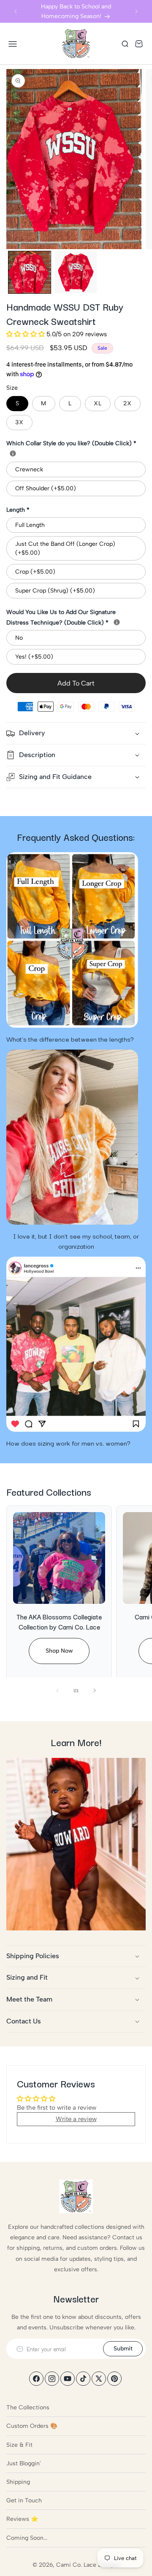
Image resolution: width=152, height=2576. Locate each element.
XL (98, 403)
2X (128, 403)
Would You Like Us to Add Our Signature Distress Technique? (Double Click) (76, 617)
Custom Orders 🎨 (32, 2426)
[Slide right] (95, 1691)
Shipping (18, 2482)
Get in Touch (24, 2500)
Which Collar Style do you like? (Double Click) (71, 443)
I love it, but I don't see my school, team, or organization (76, 1241)
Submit (123, 2349)
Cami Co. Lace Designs (88, 2565)
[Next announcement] (136, 11)
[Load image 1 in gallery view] (30, 272)
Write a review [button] (76, 2119)
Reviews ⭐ (22, 2519)
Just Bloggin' (24, 2463)
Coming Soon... (27, 2538)
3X (19, 422)
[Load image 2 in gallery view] (76, 272)
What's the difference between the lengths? (70, 1039)
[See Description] (13, 453)
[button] (13, 44)
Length (18, 510)
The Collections (28, 2407)
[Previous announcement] (16, 11)
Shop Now (59, 1651)
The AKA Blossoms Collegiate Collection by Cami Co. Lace (59, 1622)
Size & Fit (19, 2445)
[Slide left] (57, 1691)
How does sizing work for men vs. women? (68, 1443)
